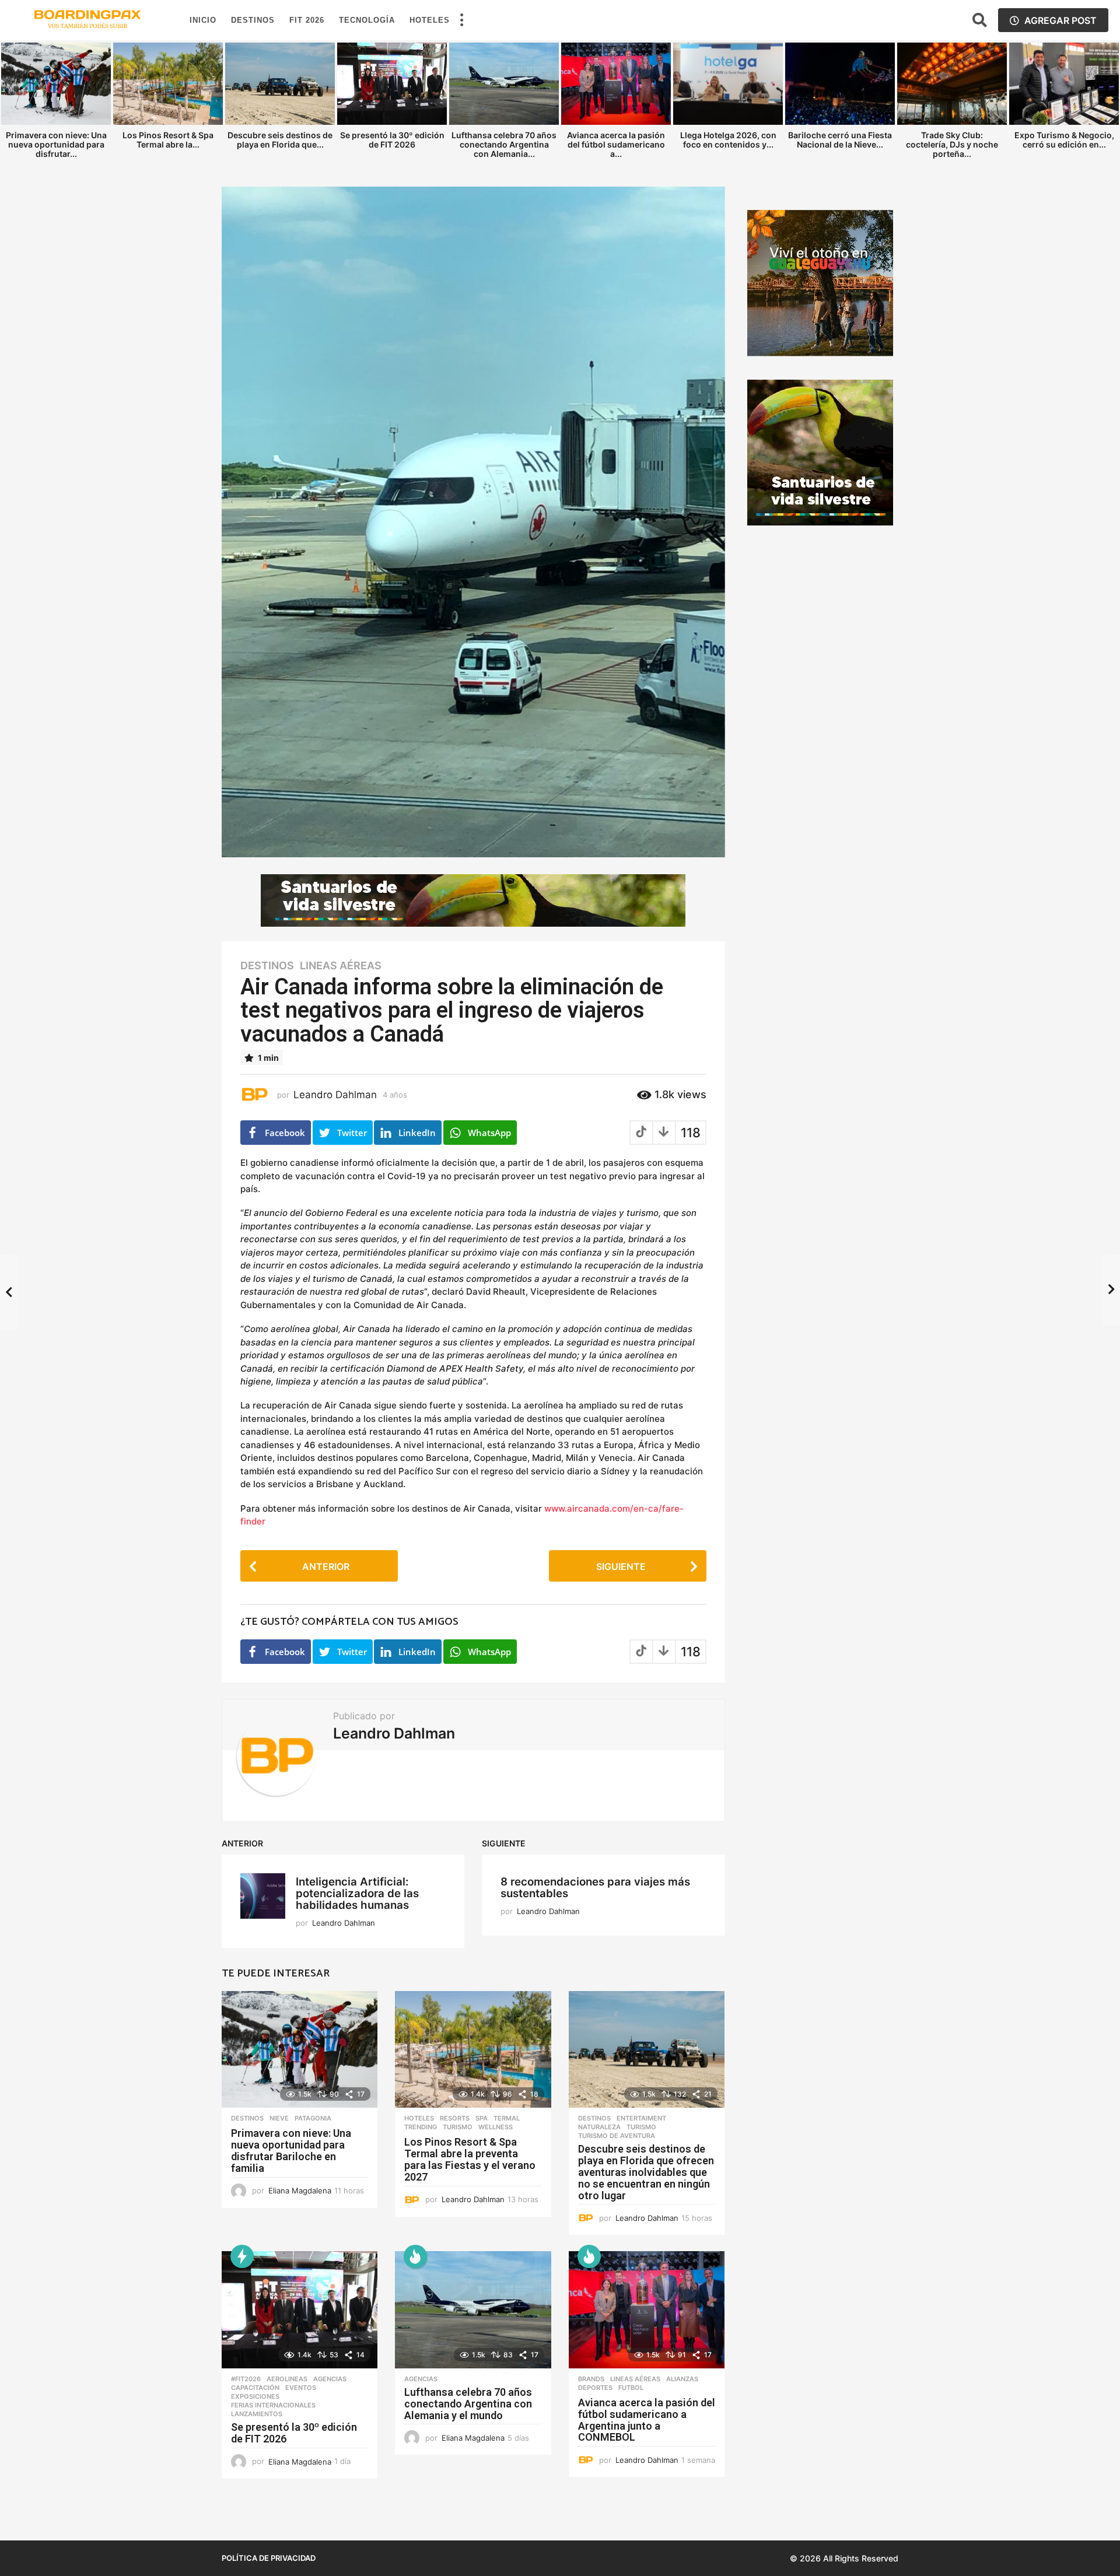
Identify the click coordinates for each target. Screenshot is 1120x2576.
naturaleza (599, 2127)
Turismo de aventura (617, 2136)
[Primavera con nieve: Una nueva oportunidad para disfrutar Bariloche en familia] (300, 2050)
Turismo (458, 2127)
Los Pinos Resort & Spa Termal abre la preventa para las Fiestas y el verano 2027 (470, 2159)
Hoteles (430, 20)
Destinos (253, 20)
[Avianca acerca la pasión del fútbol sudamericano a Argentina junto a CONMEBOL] (647, 2310)
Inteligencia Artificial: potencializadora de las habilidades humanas (357, 1893)
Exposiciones (255, 2396)
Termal (507, 2118)
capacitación (255, 2388)
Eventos (301, 2388)
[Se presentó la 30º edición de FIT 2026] (300, 2310)
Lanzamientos (257, 2414)
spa (482, 2118)
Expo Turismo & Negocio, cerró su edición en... (1064, 140)
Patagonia (313, 2118)
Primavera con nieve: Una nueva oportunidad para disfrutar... (56, 144)
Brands (591, 2379)
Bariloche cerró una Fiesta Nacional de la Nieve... (840, 140)
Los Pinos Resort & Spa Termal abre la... (168, 140)
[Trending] (242, 2256)
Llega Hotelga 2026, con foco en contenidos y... (728, 140)
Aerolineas (287, 2379)
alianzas (682, 2379)
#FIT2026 (246, 2379)
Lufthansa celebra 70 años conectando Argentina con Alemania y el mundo (468, 2404)
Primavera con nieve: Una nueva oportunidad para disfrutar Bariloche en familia (291, 2150)
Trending (421, 2127)
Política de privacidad (269, 2558)
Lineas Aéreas (341, 966)
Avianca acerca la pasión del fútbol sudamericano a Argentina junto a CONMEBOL (647, 2420)
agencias (330, 2379)
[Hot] (415, 2256)
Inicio (203, 20)
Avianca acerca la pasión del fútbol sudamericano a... (616, 144)
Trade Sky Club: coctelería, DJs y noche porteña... (952, 144)
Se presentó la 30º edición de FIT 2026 (392, 140)
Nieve (279, 2118)
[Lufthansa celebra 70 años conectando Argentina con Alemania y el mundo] (473, 2310)
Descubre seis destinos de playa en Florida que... (280, 140)
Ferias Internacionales (273, 2405)
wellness (496, 2127)
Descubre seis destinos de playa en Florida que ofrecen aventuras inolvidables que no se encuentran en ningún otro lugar (646, 2172)
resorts (455, 2118)
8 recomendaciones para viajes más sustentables (595, 1888)
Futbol (631, 2388)
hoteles (419, 2118)
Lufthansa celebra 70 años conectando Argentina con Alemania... (504, 144)
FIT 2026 (307, 20)
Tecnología (367, 20)
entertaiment (641, 2118)
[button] (461, 20)
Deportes (595, 2388)
